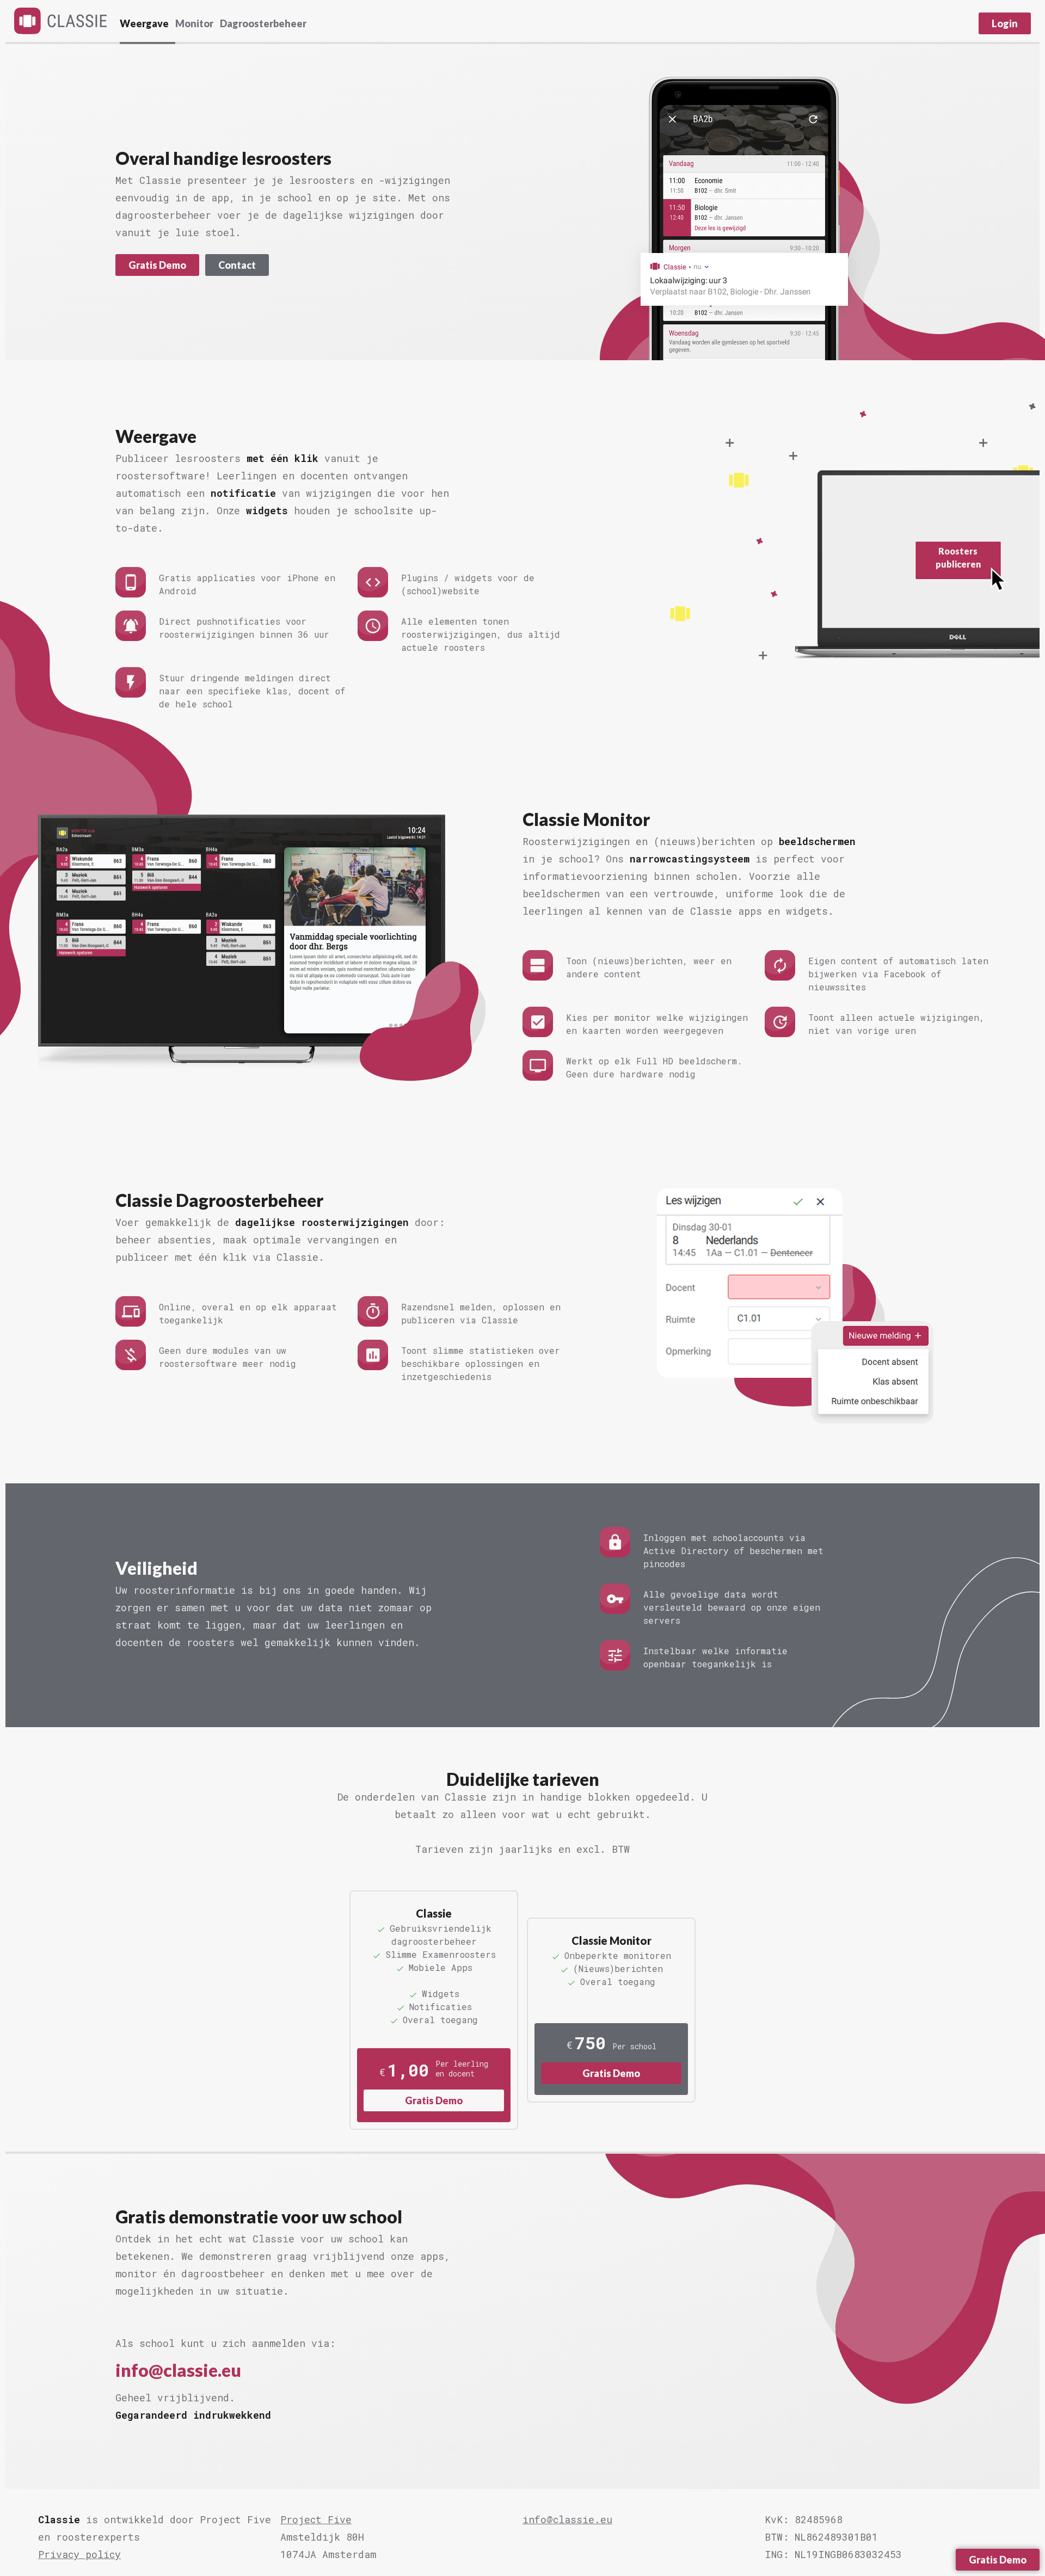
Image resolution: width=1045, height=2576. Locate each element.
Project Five (316, 2519)
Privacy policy (79, 2554)
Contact (237, 265)
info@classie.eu (178, 2370)
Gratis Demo (157, 265)
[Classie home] (60, 21)
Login (1005, 23)
